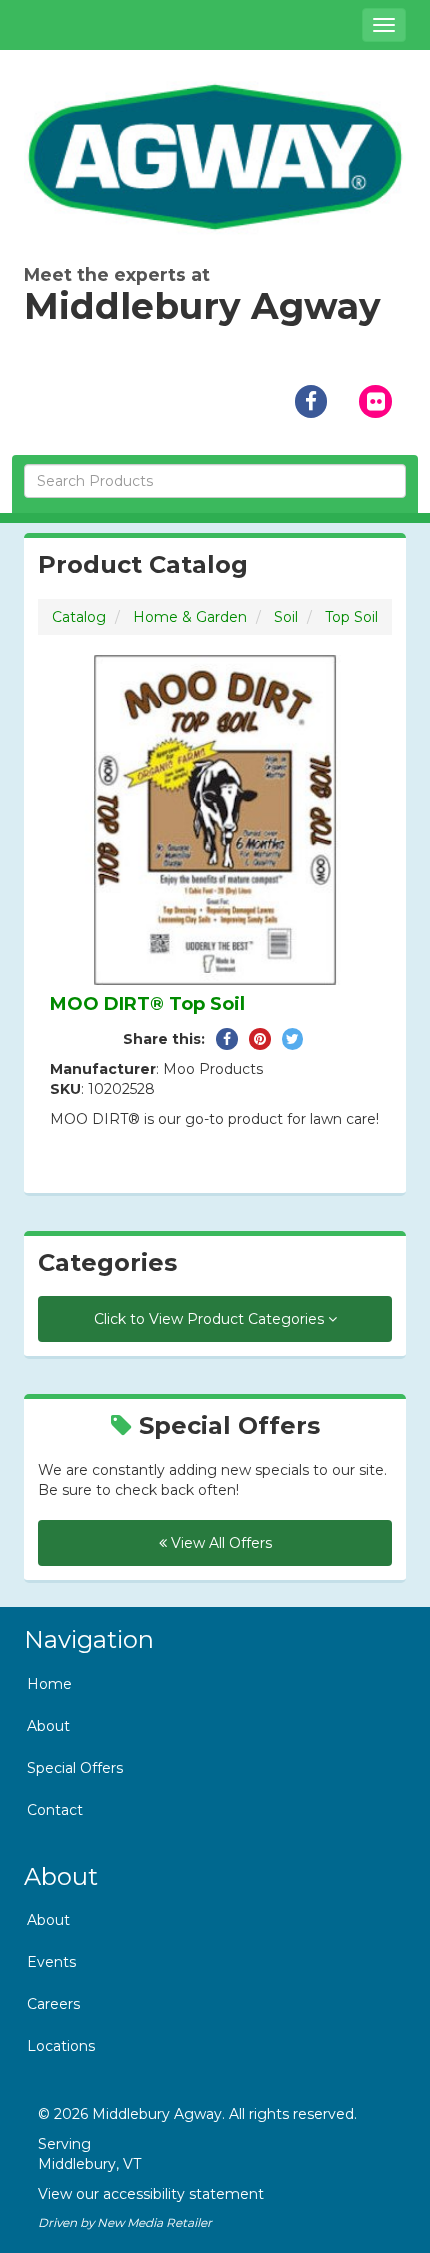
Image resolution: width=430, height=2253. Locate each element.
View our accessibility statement (151, 2194)
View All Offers (219, 1543)
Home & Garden (190, 617)
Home (49, 1684)
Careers (53, 2004)
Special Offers (75, 1768)
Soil (286, 617)
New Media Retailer (154, 2222)
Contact (55, 1810)
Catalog (79, 617)
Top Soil (351, 617)
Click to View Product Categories (211, 1319)
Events (51, 1962)
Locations (61, 2046)
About (48, 1726)
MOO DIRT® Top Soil (147, 1004)
